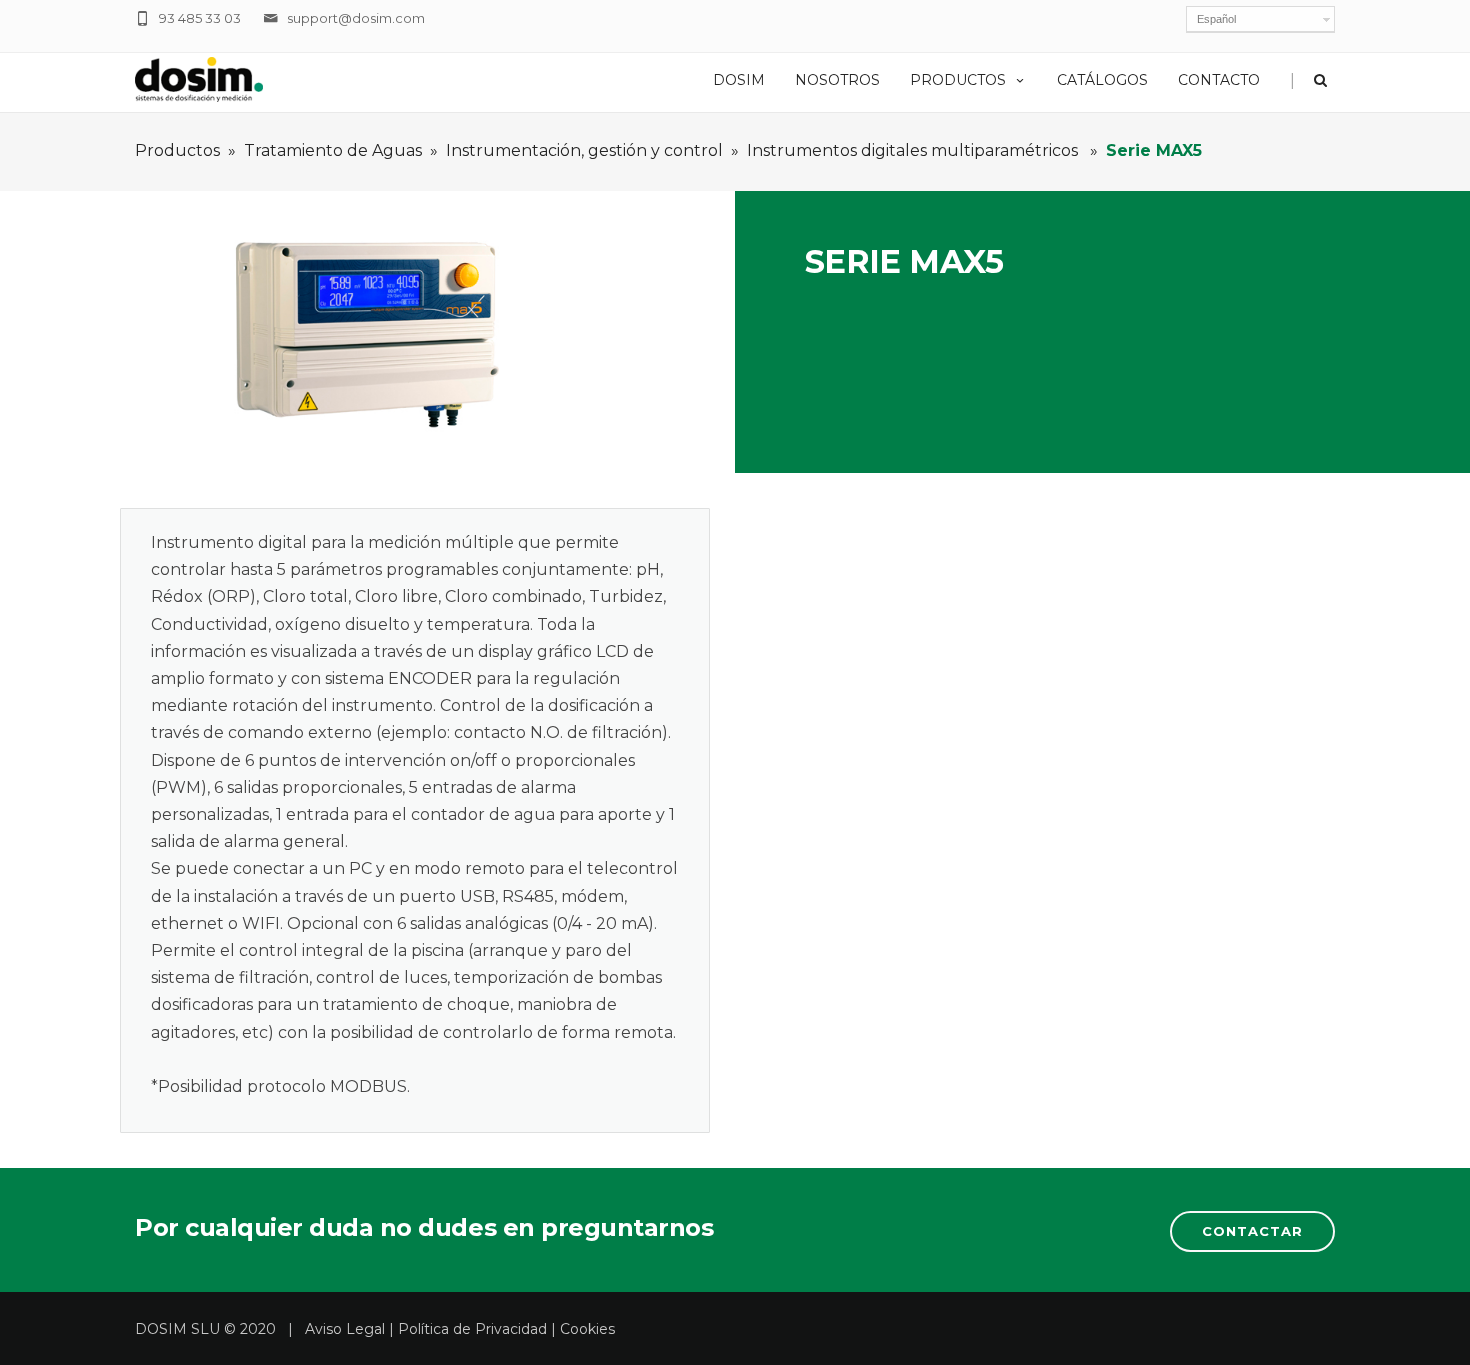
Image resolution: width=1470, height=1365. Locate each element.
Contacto (1219, 80)
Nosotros (837, 80)
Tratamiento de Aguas (333, 150)
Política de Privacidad (472, 1329)
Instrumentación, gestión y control (584, 150)
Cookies (587, 1329)
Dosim (739, 80)
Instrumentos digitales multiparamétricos (914, 150)
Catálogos (1102, 80)
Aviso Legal (345, 1329)
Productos (958, 80)
